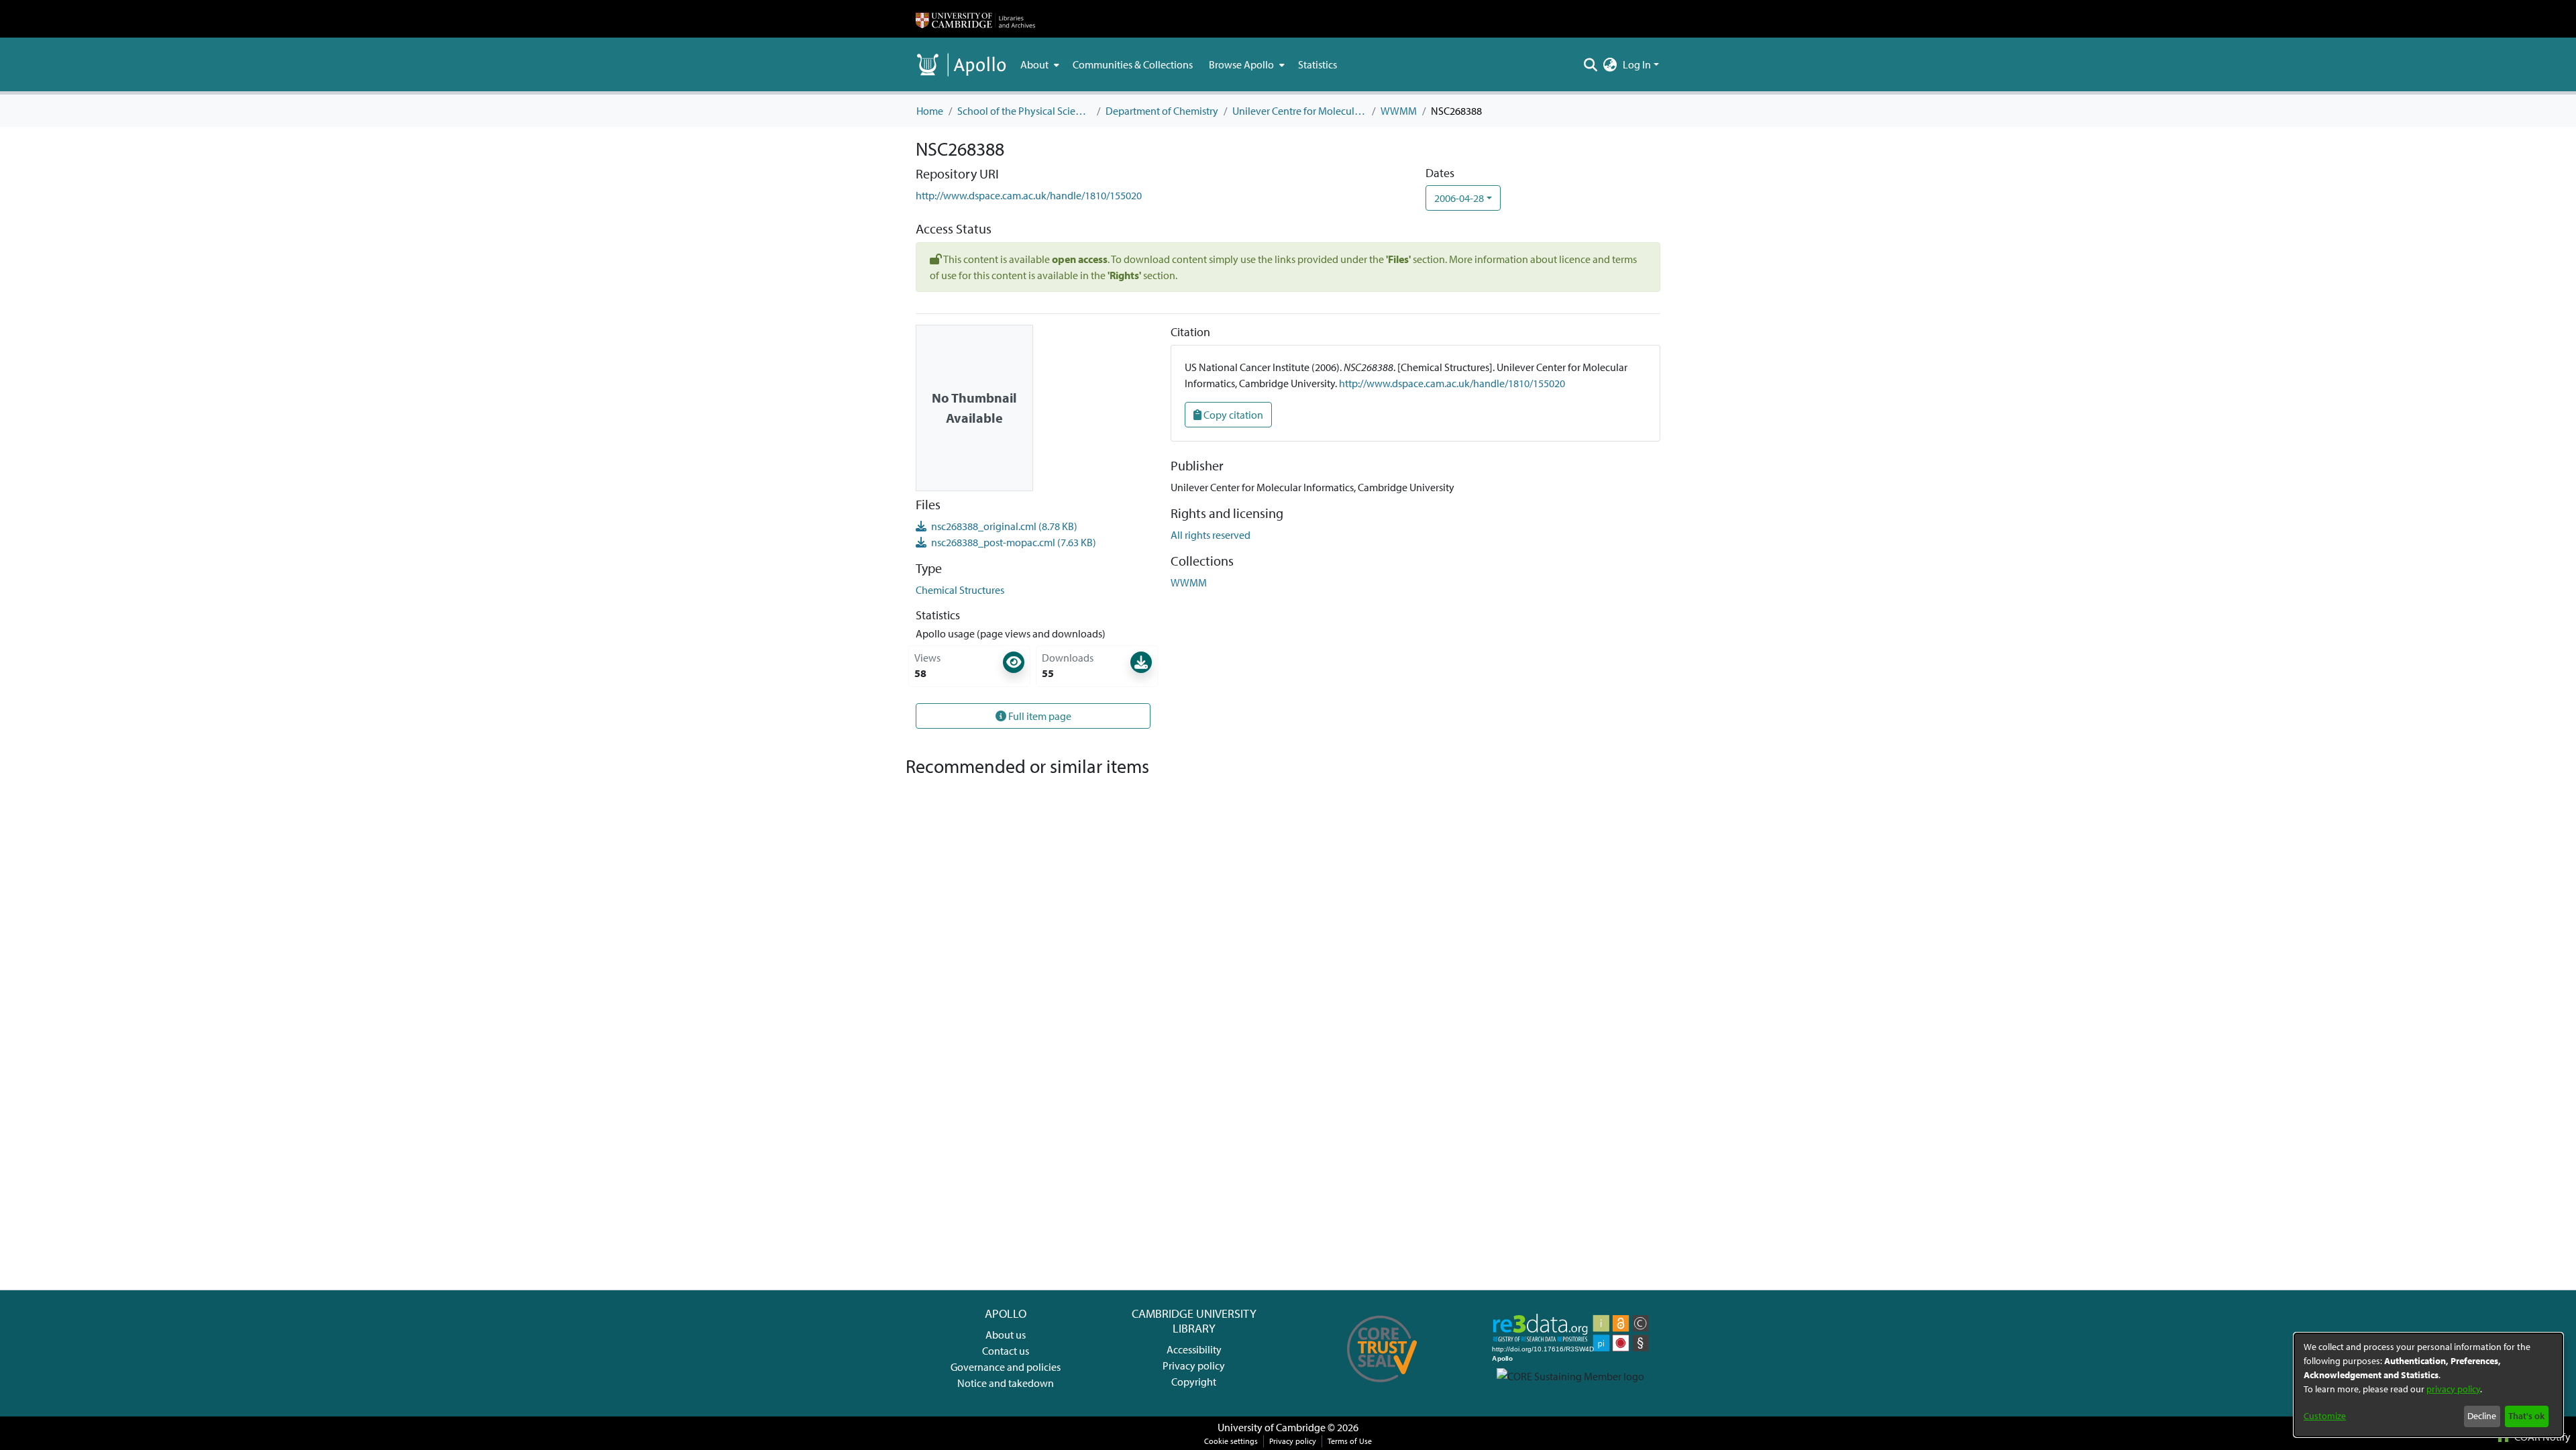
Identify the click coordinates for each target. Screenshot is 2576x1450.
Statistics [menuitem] (1318, 64)
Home (930, 111)
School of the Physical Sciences (1024, 111)
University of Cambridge (1272, 1427)
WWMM (1399, 111)
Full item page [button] (1039, 716)
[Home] (975, 19)
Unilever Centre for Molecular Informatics (1299, 111)
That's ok (2526, 1416)
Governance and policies (1006, 1367)
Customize (2325, 1416)
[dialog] (2428, 1385)
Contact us (1006, 1351)
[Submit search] (1591, 64)
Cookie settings (1231, 1441)
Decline (2482, 1416)
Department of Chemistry (1162, 111)
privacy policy (2453, 1389)
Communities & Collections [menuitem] (1133, 64)
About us (1006, 1335)
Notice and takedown (1006, 1383)
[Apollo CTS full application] (1382, 1387)
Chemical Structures (960, 590)
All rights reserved (1211, 535)
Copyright (1194, 1382)
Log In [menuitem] (1637, 64)
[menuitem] (1038, 64)
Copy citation (1232, 415)
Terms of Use (1350, 1441)
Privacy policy (1194, 1365)
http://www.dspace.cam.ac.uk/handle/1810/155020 (1029, 195)
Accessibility (1194, 1349)
